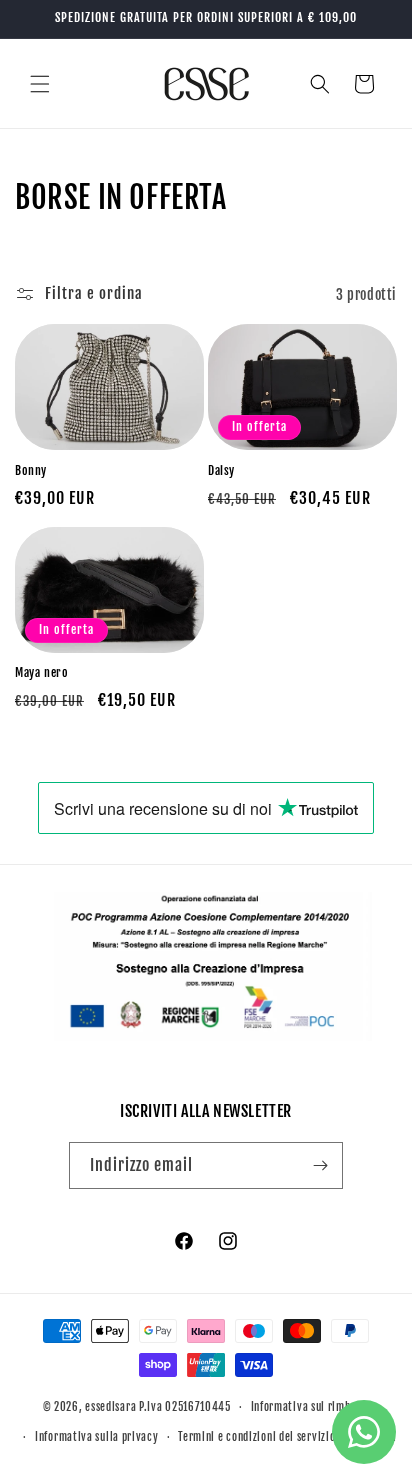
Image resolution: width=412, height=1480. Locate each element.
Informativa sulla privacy (97, 1437)
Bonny (31, 470)
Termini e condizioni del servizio (256, 1437)
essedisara (110, 1407)
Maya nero (41, 672)
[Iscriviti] (320, 1165)
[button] (40, 84)
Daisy (221, 470)
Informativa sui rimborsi (310, 1407)
